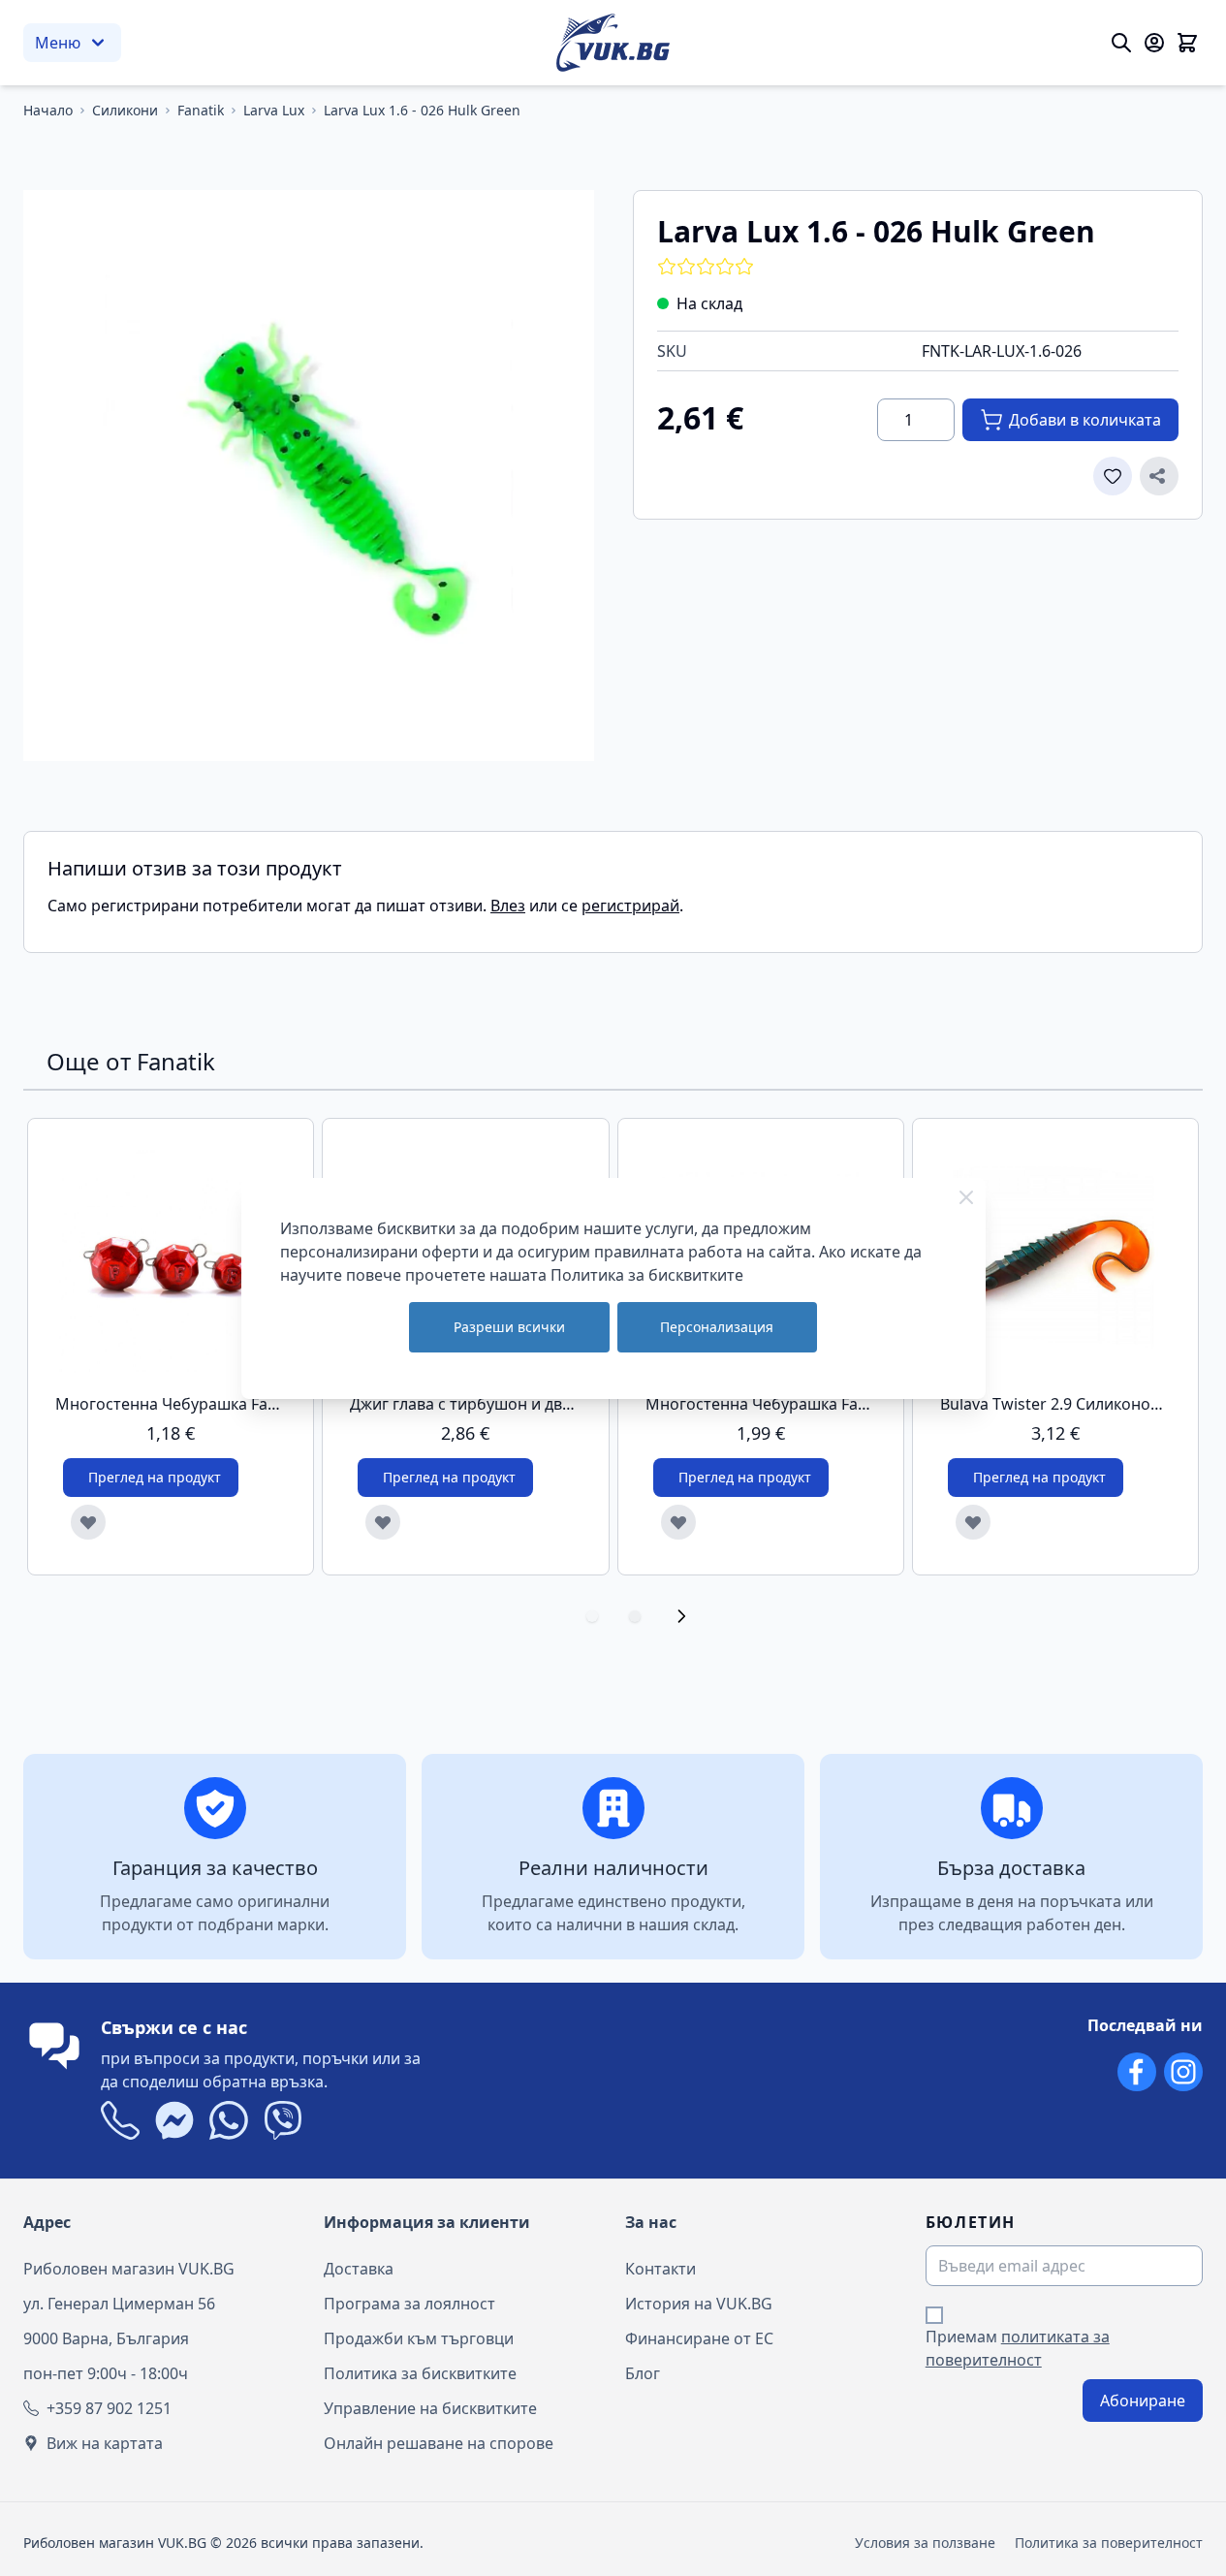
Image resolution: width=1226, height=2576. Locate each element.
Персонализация (717, 1327)
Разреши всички (509, 1327)
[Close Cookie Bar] (966, 1197)
